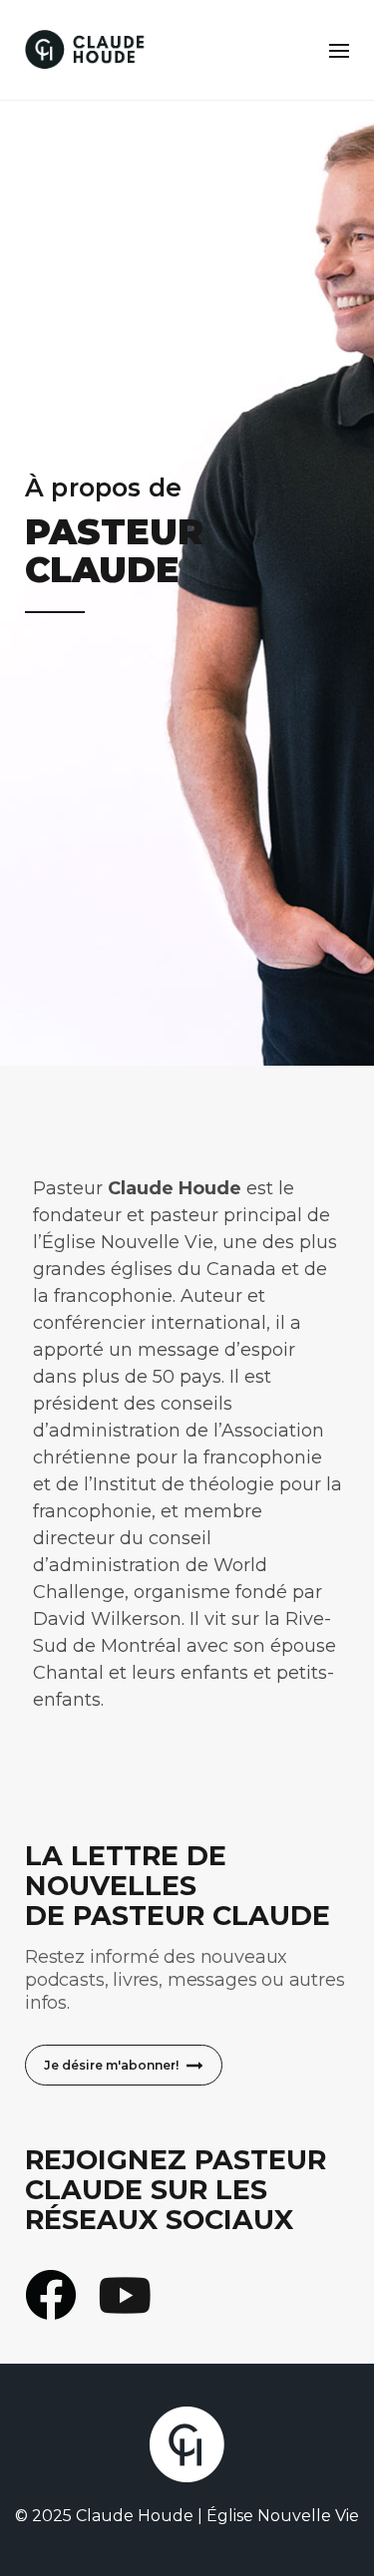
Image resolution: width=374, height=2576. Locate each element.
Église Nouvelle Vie (283, 2516)
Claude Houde (135, 2516)
